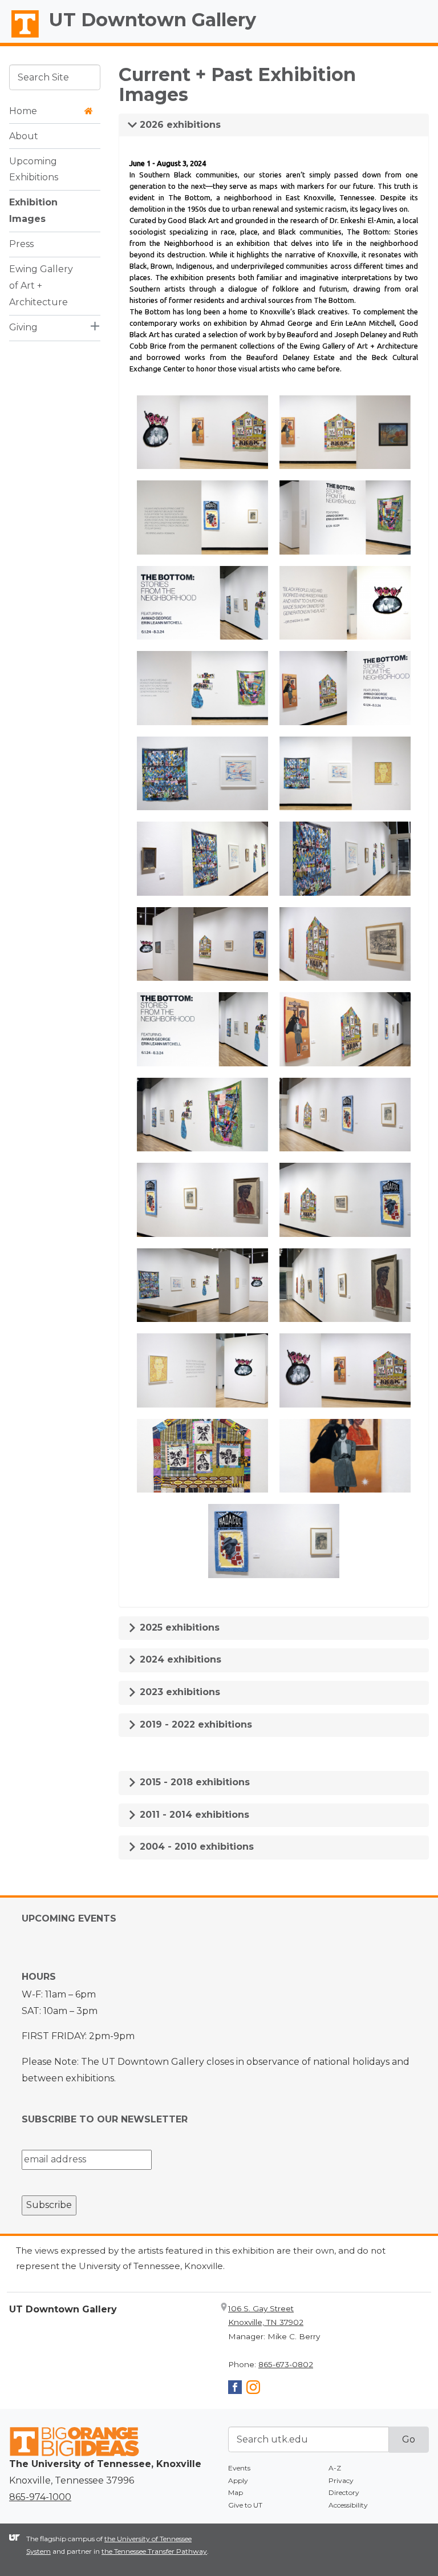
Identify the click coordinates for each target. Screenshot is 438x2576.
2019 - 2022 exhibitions (194, 1724)
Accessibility (348, 2505)
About (24, 136)
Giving (23, 327)
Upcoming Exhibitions (34, 169)
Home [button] (23, 111)
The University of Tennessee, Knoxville (20, 38)
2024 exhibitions (179, 1659)
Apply (238, 2480)
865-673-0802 (286, 2364)
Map (236, 2492)
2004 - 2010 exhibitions (195, 1847)
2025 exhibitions (178, 1627)
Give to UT (245, 2505)
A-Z (335, 2468)
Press (21, 244)
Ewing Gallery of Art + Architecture (41, 286)
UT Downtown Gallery (153, 20)
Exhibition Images (33, 211)
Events (239, 2468)
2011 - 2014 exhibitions (193, 1815)
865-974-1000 (40, 2497)
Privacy (341, 2480)
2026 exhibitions (179, 125)
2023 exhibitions (179, 1692)
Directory (344, 2492)
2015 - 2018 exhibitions (193, 1782)
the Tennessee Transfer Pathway (154, 2551)
